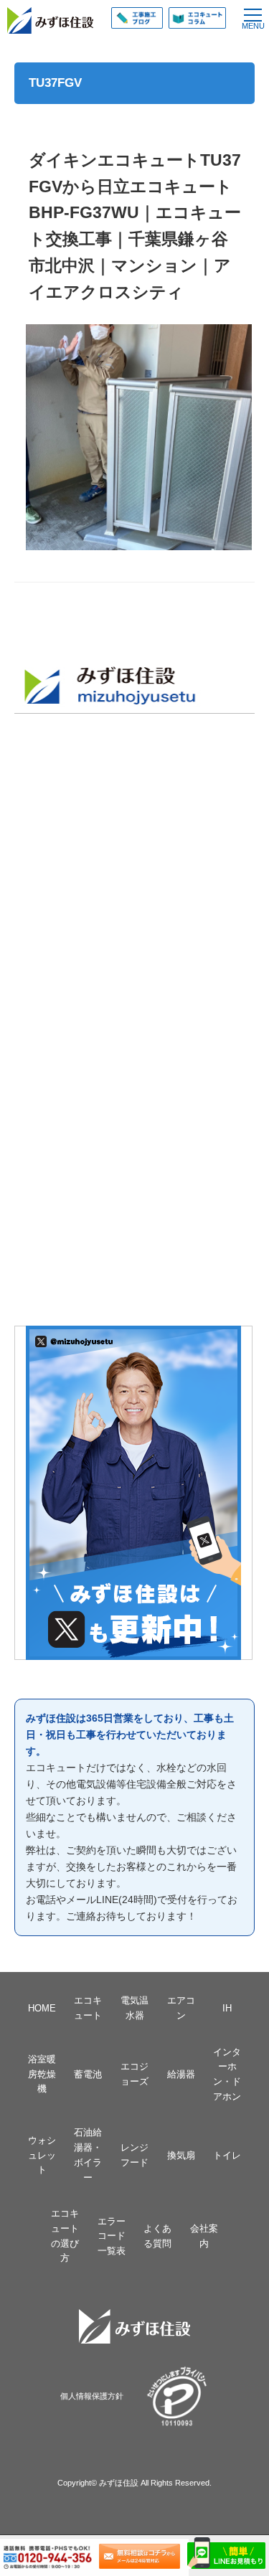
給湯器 (181, 2074)
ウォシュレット (42, 2155)
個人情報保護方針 (92, 2396)
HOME (42, 2008)
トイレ (227, 2155)
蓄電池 (88, 2074)
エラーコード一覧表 (112, 2236)
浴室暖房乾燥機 (42, 2074)
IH (227, 2008)
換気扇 (181, 2155)
